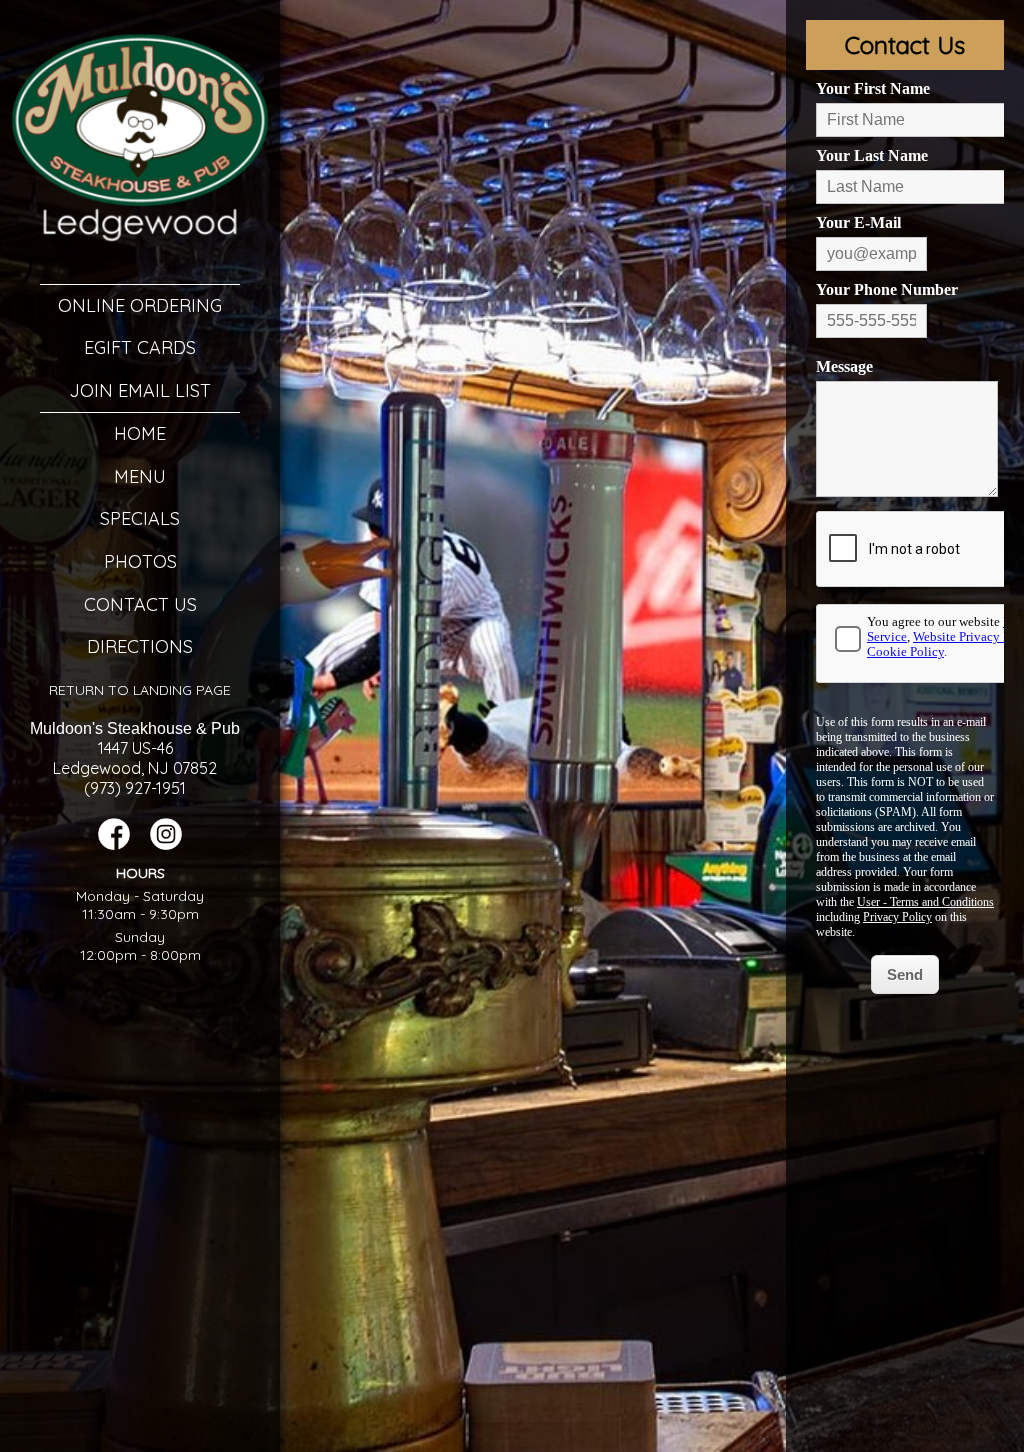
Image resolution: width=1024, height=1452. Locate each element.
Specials (140, 518)
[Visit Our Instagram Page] (166, 844)
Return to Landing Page (140, 690)
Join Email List (140, 390)
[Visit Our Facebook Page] (114, 844)
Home (140, 433)
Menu (140, 476)
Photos (140, 561)
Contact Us (140, 604)
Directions (140, 646)
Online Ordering (140, 305)
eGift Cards (140, 347)
